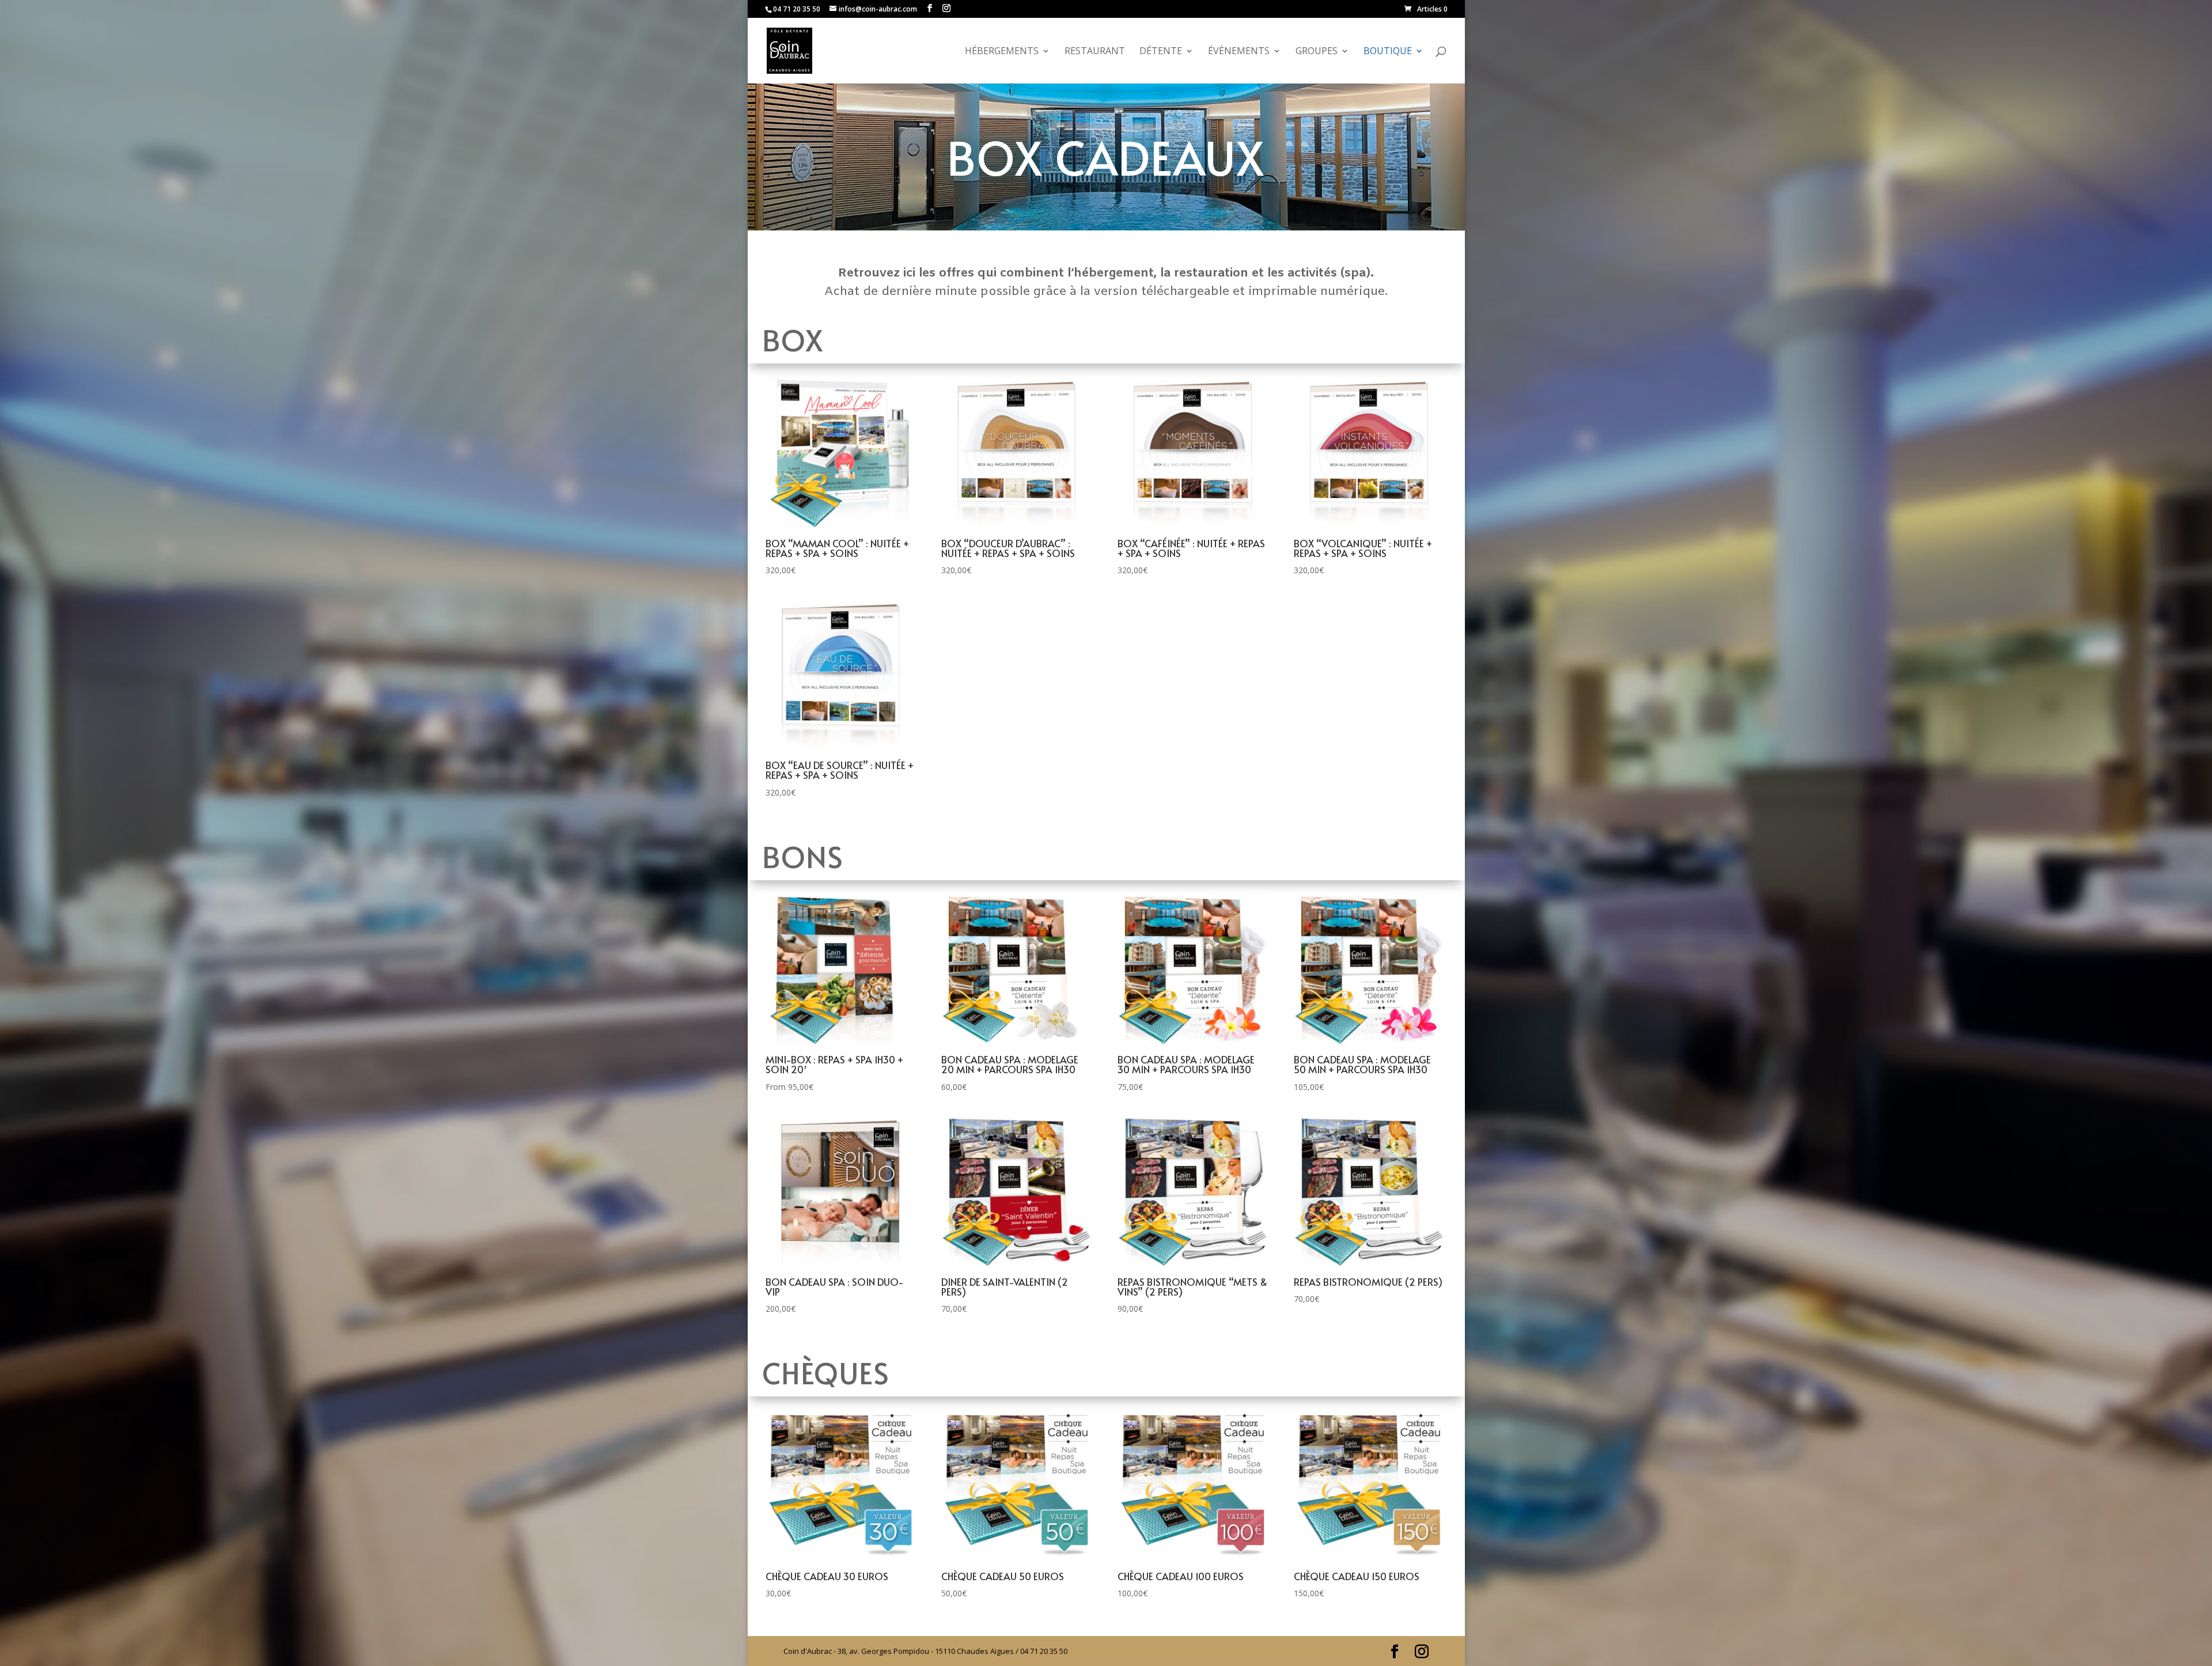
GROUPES (1317, 52)
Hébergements (1002, 52)
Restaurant (1095, 52)
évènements (1239, 52)
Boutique (1388, 52)
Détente (1161, 52)
